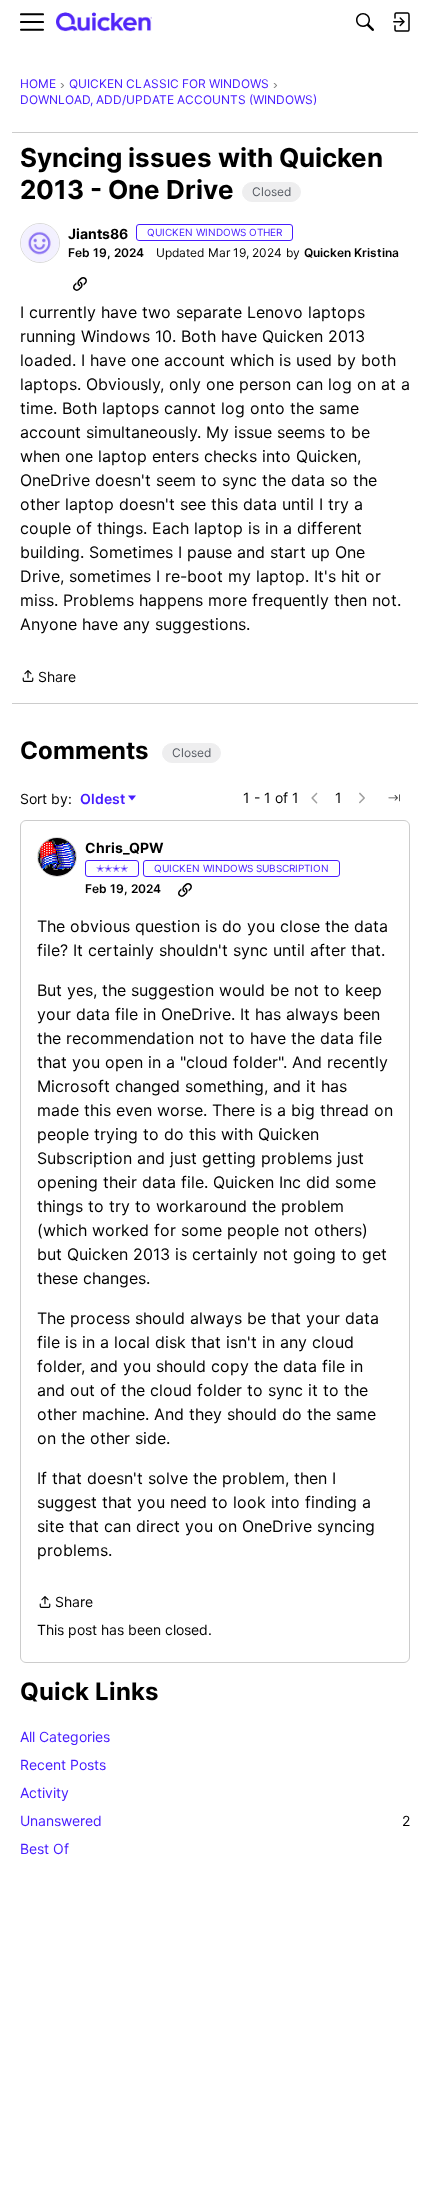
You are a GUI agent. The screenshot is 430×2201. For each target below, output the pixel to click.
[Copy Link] (80, 283)
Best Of (44, 1848)
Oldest (104, 799)
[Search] (365, 22)
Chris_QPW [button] (124, 847)
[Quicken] (104, 22)
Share (48, 678)
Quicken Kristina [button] (351, 252)
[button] (40, 243)
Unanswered (215, 1820)
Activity (44, 1792)
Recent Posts (63, 1764)
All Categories (65, 1736)
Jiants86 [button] (98, 233)
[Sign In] (401, 22)
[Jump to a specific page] (394, 798)
